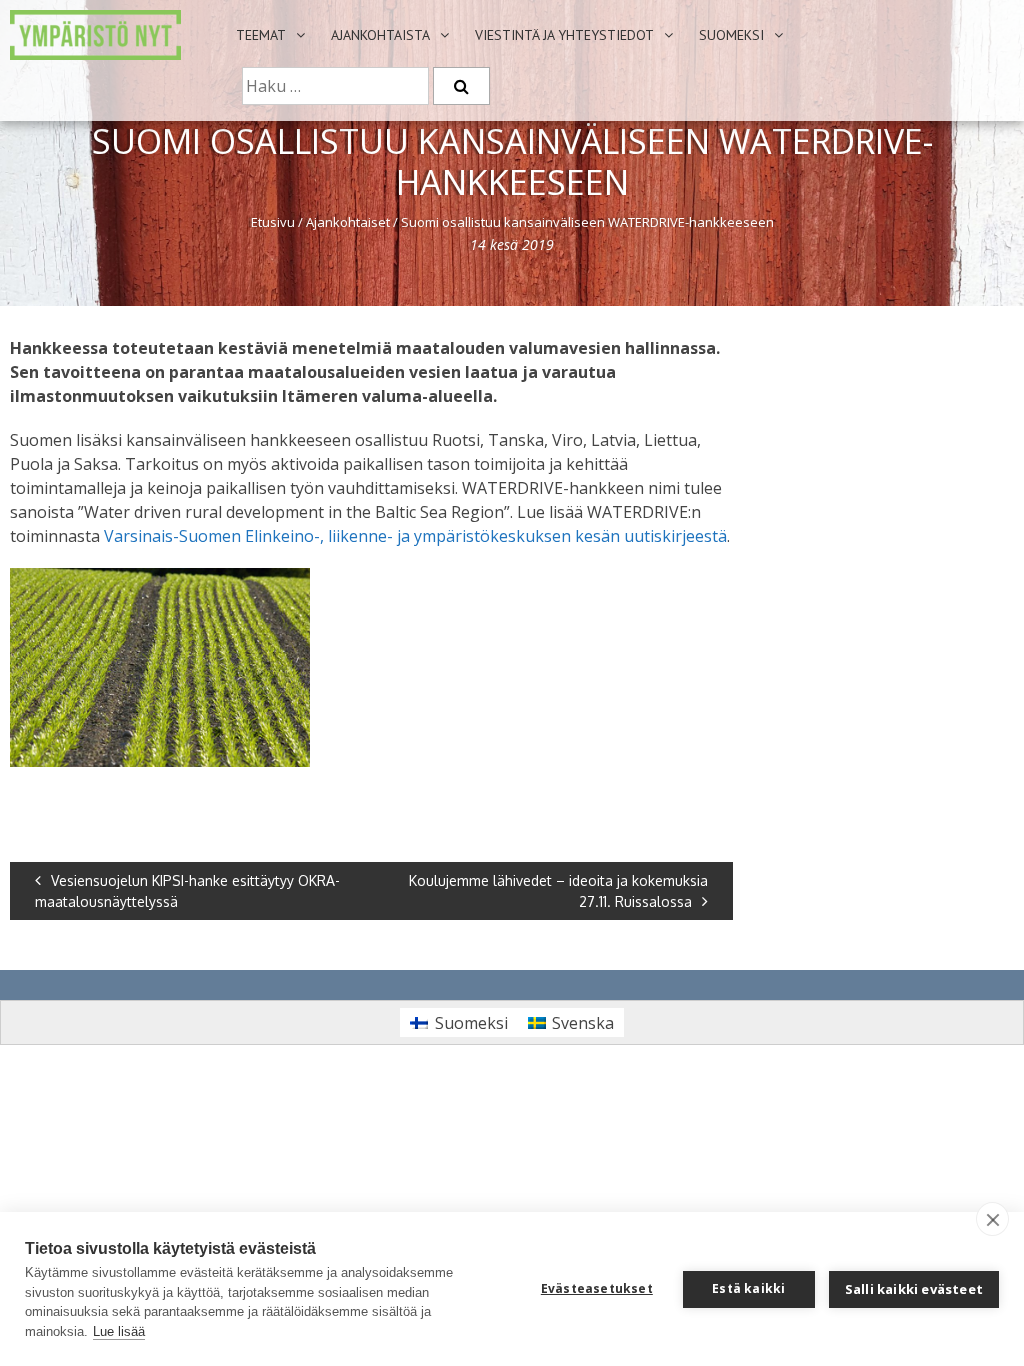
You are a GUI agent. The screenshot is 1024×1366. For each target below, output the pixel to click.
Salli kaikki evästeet (914, 1289)
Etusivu (273, 222)
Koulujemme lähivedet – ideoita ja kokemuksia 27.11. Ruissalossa (558, 891)
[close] (992, 1219)
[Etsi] (461, 86)
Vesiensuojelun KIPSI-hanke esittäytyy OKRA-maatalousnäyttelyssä (187, 891)
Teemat (261, 35)
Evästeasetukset (597, 1288)
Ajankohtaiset (348, 222)
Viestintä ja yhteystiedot (564, 35)
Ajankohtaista (380, 35)
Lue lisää (119, 1331)
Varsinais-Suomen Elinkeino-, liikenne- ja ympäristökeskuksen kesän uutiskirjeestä (415, 536)
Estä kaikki (748, 1288)
